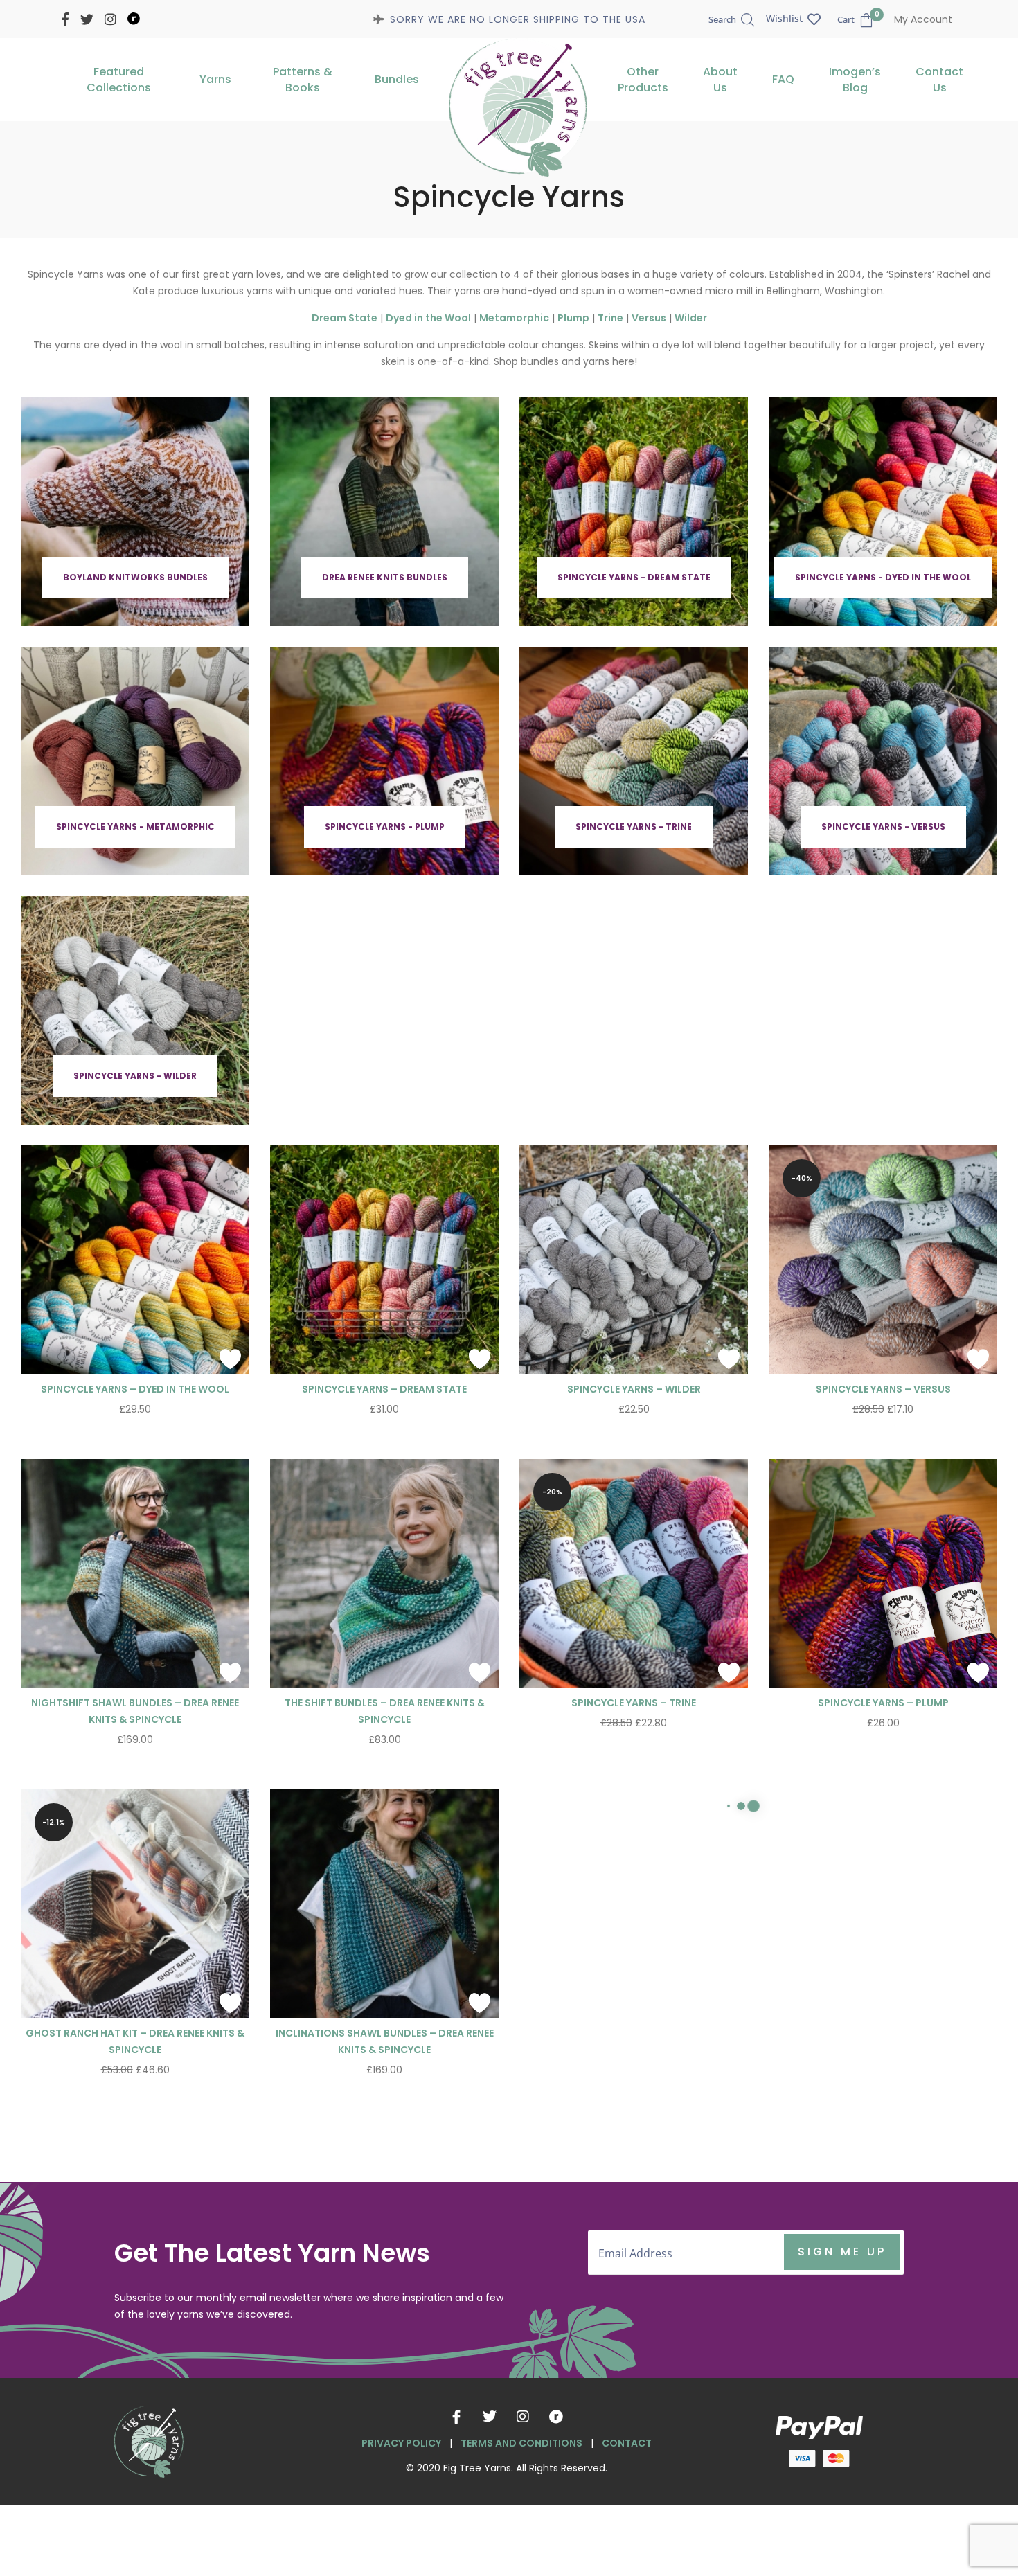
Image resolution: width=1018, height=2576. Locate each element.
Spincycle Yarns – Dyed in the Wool (135, 1389)
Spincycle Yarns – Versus (883, 1389)
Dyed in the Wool (428, 318)
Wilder (691, 318)
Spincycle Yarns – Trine (634, 1703)
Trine (610, 318)
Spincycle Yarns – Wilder (634, 1389)
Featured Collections (119, 80)
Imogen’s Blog (855, 80)
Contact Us (939, 80)
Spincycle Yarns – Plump (883, 1703)
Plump (573, 318)
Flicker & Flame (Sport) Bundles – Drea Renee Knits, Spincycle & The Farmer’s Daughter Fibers (135, 2380)
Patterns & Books (303, 80)
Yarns (215, 79)
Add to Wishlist (230, 1359)
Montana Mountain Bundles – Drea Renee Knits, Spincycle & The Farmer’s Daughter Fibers (883, 2380)
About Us (720, 80)
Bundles (397, 79)
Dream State (345, 318)
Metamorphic (514, 318)
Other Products (643, 80)
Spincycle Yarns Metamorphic (634, 2034)
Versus (649, 318)
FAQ (783, 79)
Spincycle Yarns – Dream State (384, 1389)
